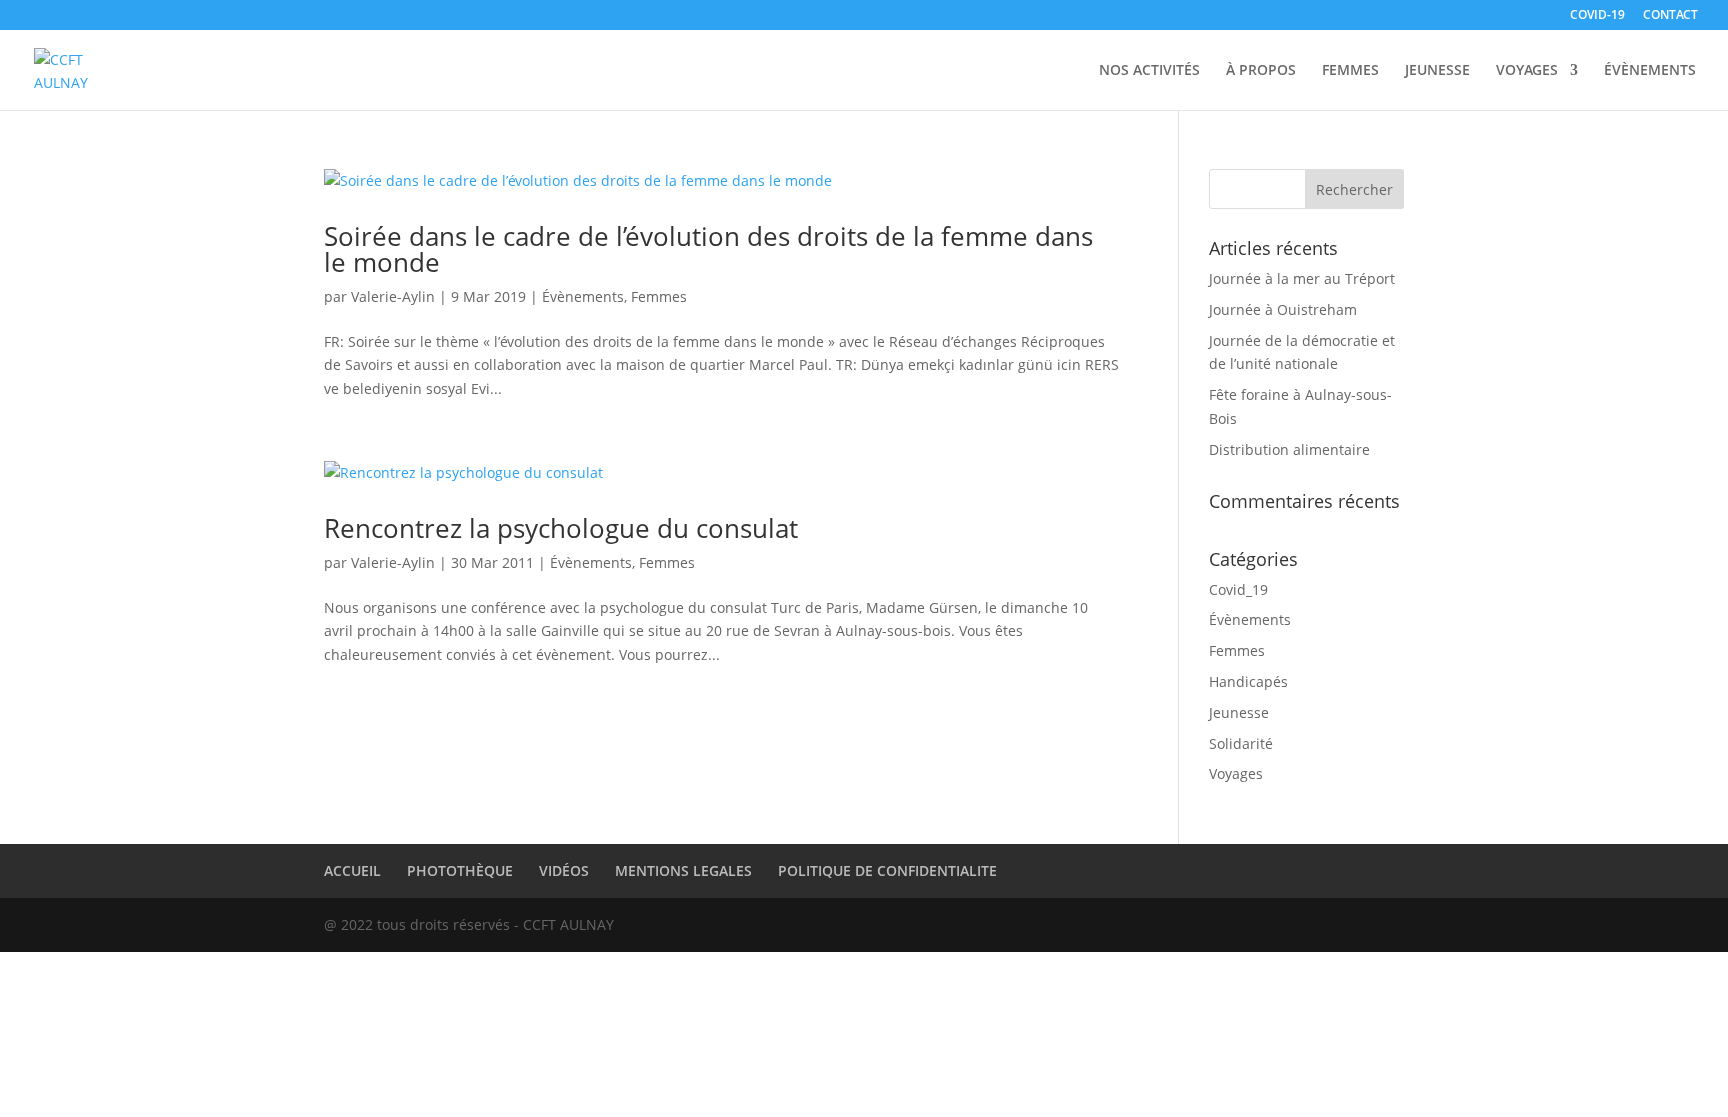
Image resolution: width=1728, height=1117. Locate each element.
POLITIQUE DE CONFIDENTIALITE (887, 870)
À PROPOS (1261, 71)
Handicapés (1248, 681)
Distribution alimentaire (1289, 449)
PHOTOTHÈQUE (460, 870)
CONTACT (1670, 16)
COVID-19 (1597, 16)
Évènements (583, 296)
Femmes (659, 296)
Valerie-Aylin (393, 296)
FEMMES (1350, 71)
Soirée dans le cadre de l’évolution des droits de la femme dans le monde (708, 249)
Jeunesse (1239, 712)
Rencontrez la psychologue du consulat (561, 528)
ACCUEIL (352, 870)
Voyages (1236, 773)
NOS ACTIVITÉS (1149, 71)
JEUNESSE (1437, 71)
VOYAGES (1527, 71)
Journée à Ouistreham (1283, 309)
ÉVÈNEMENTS (1650, 71)
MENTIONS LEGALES (683, 870)
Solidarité (1241, 743)
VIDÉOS (564, 870)
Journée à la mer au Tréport (1302, 278)
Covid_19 (1238, 589)
